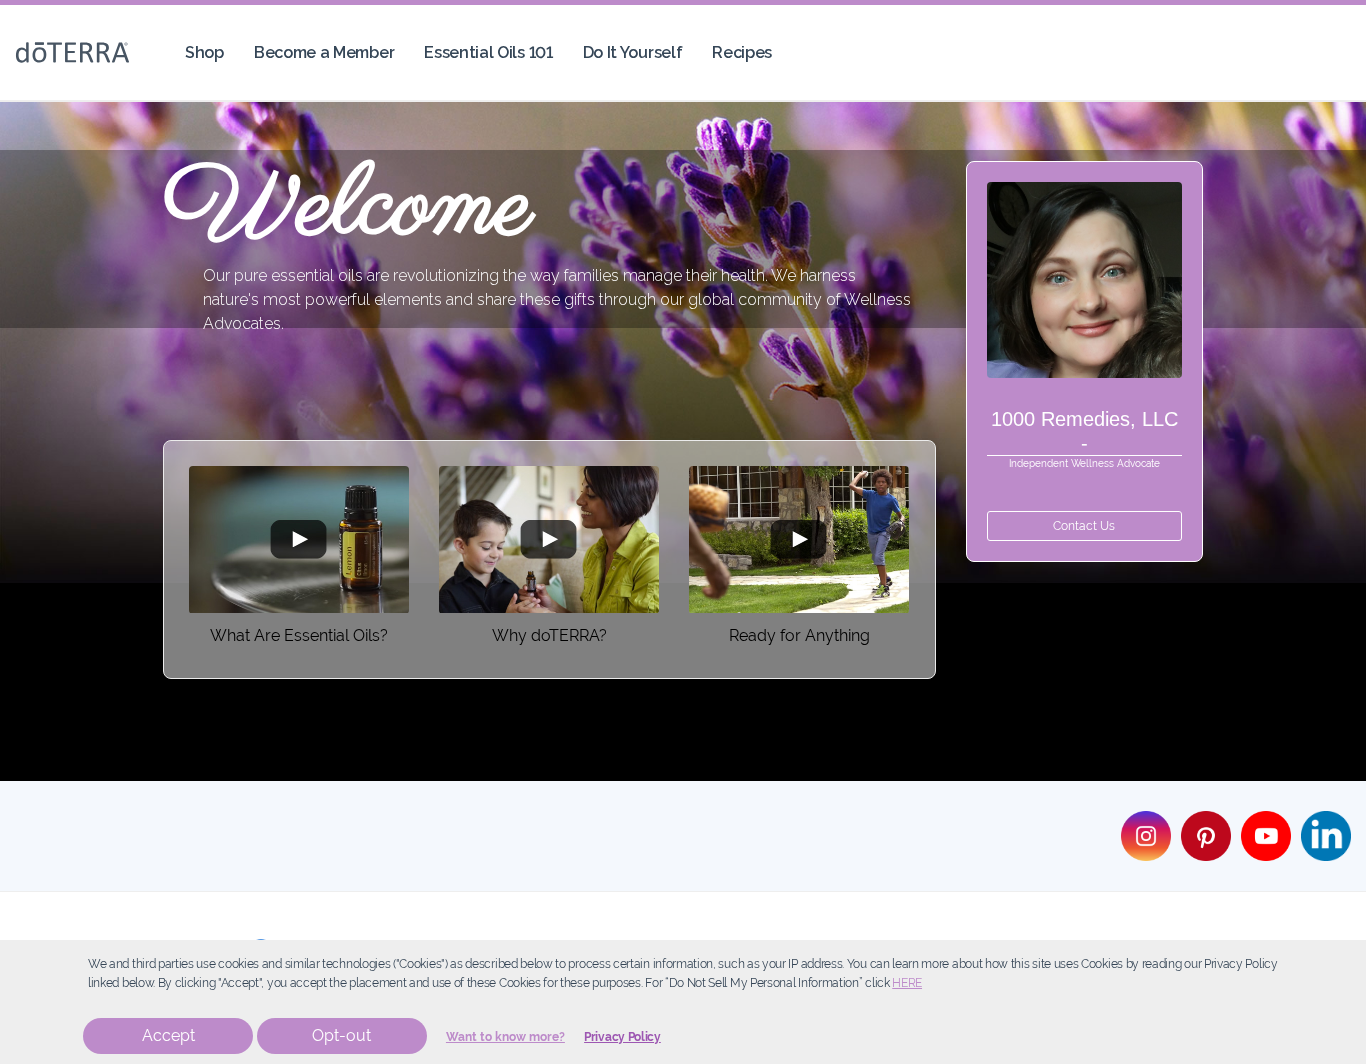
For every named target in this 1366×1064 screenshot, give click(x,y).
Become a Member (324, 52)
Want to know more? (505, 1037)
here (907, 983)
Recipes (742, 52)
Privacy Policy (622, 1037)
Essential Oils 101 (488, 52)
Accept (168, 1035)
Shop (204, 52)
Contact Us (1084, 526)
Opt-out (341, 1035)
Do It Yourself (633, 52)
